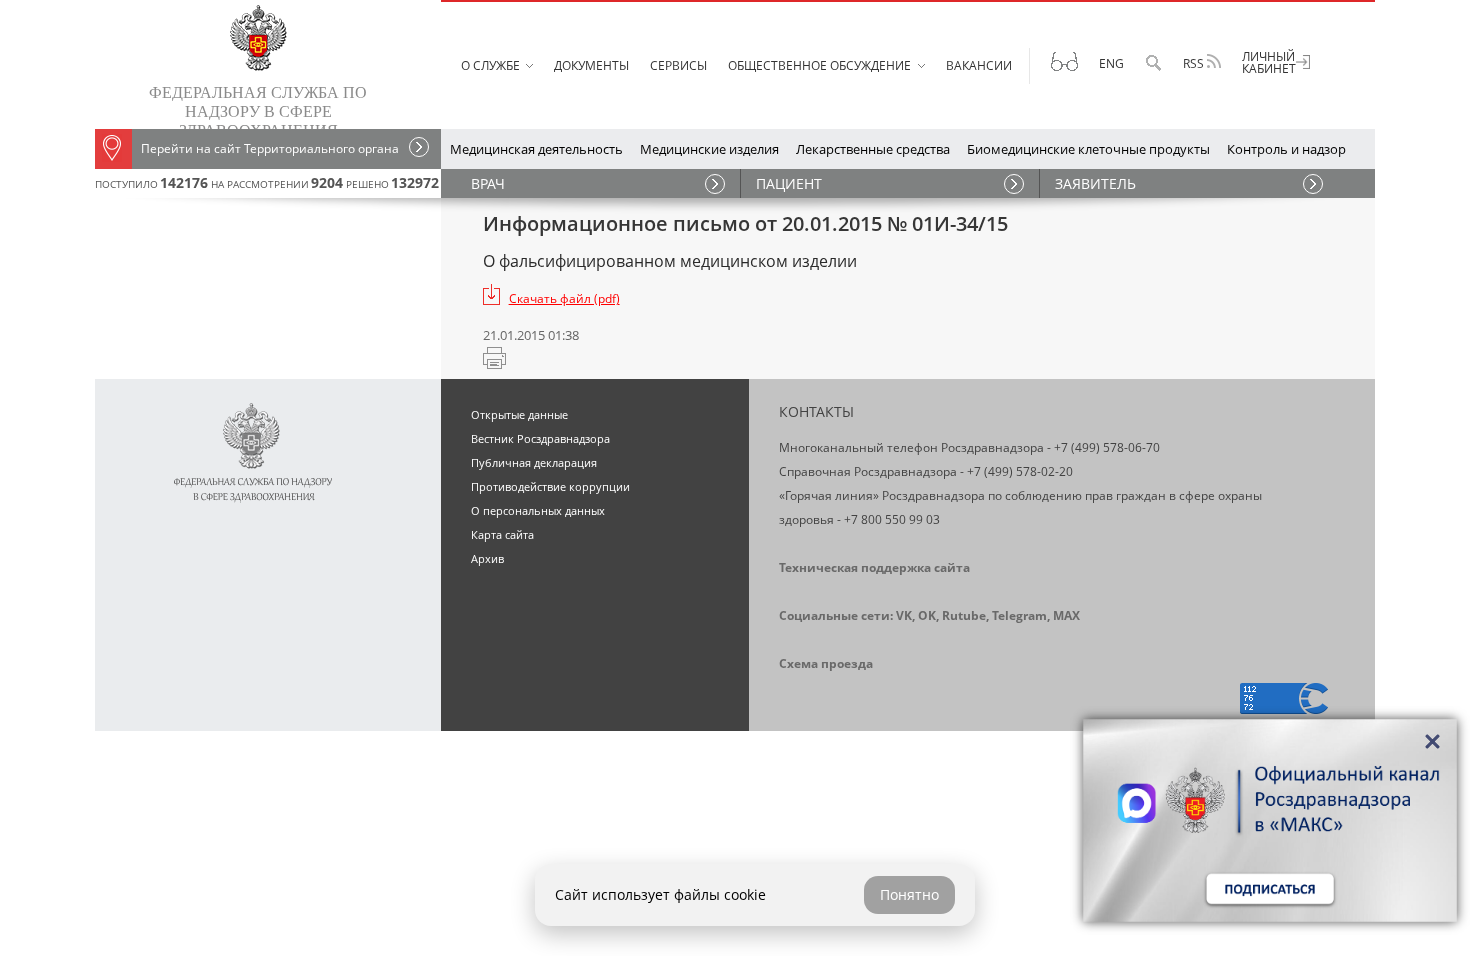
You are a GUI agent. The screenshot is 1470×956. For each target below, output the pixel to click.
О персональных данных (538, 510)
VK (904, 615)
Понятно (909, 894)
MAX (1066, 615)
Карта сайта (502, 534)
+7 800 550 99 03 (892, 519)
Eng (1111, 63)
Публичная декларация (534, 462)
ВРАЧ (488, 183)
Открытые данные (519, 414)
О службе (490, 65)
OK (927, 615)
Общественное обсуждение (819, 65)
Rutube (964, 615)
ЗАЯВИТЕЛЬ (1095, 183)
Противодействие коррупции (550, 486)
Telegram (1019, 615)
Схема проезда (826, 663)
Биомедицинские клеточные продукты (1088, 149)
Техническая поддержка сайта (874, 567)
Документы (591, 65)
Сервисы (678, 65)
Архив (487, 558)
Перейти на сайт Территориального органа (270, 148)
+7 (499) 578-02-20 (1020, 471)
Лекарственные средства (873, 149)
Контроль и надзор (1286, 149)
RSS (1195, 63)
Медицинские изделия (709, 149)
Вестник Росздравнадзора (540, 438)
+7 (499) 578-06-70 (1107, 447)
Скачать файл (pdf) (564, 298)
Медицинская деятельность (536, 149)
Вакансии (979, 65)
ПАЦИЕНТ (789, 183)
